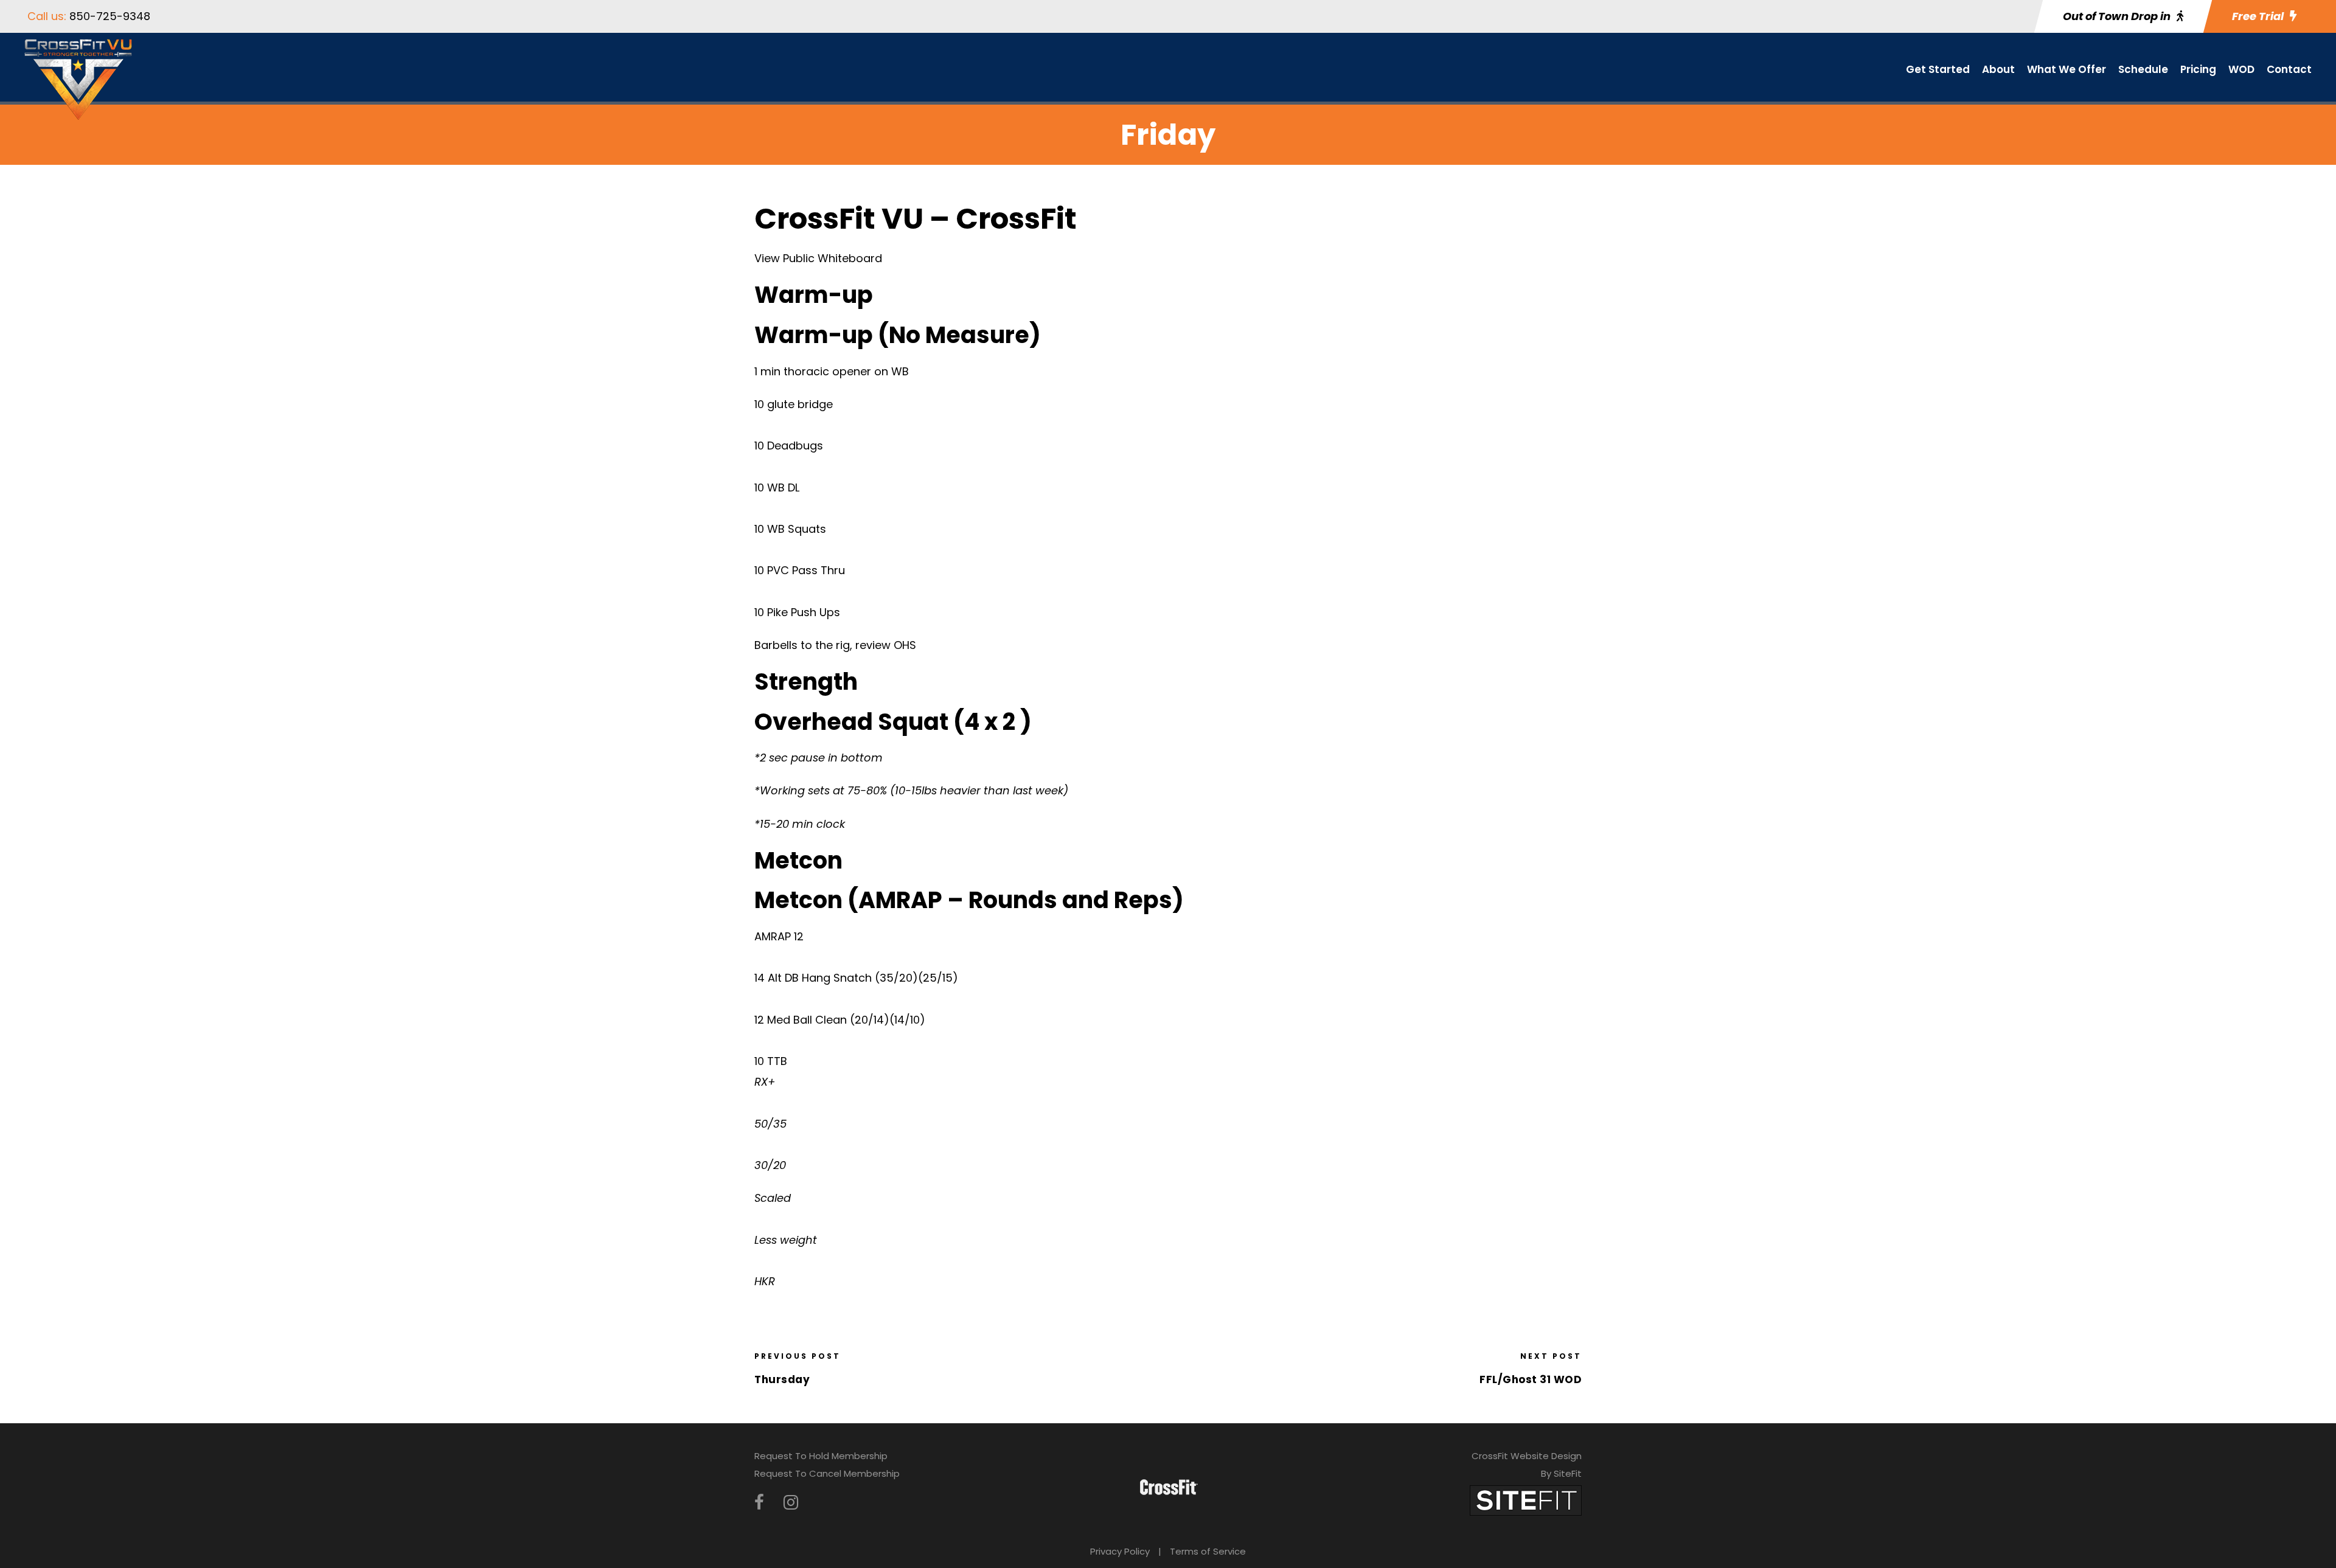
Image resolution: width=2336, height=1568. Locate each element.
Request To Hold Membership (821, 1456)
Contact (2289, 69)
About (1998, 69)
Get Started (1938, 69)
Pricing (2198, 69)
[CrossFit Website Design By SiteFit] (1526, 1500)
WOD (2241, 69)
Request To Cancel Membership (827, 1473)
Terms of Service (1208, 1551)
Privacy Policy (1120, 1551)
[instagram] (791, 1503)
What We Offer (2067, 69)
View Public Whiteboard (818, 258)
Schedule (2143, 69)
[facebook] (759, 1503)
